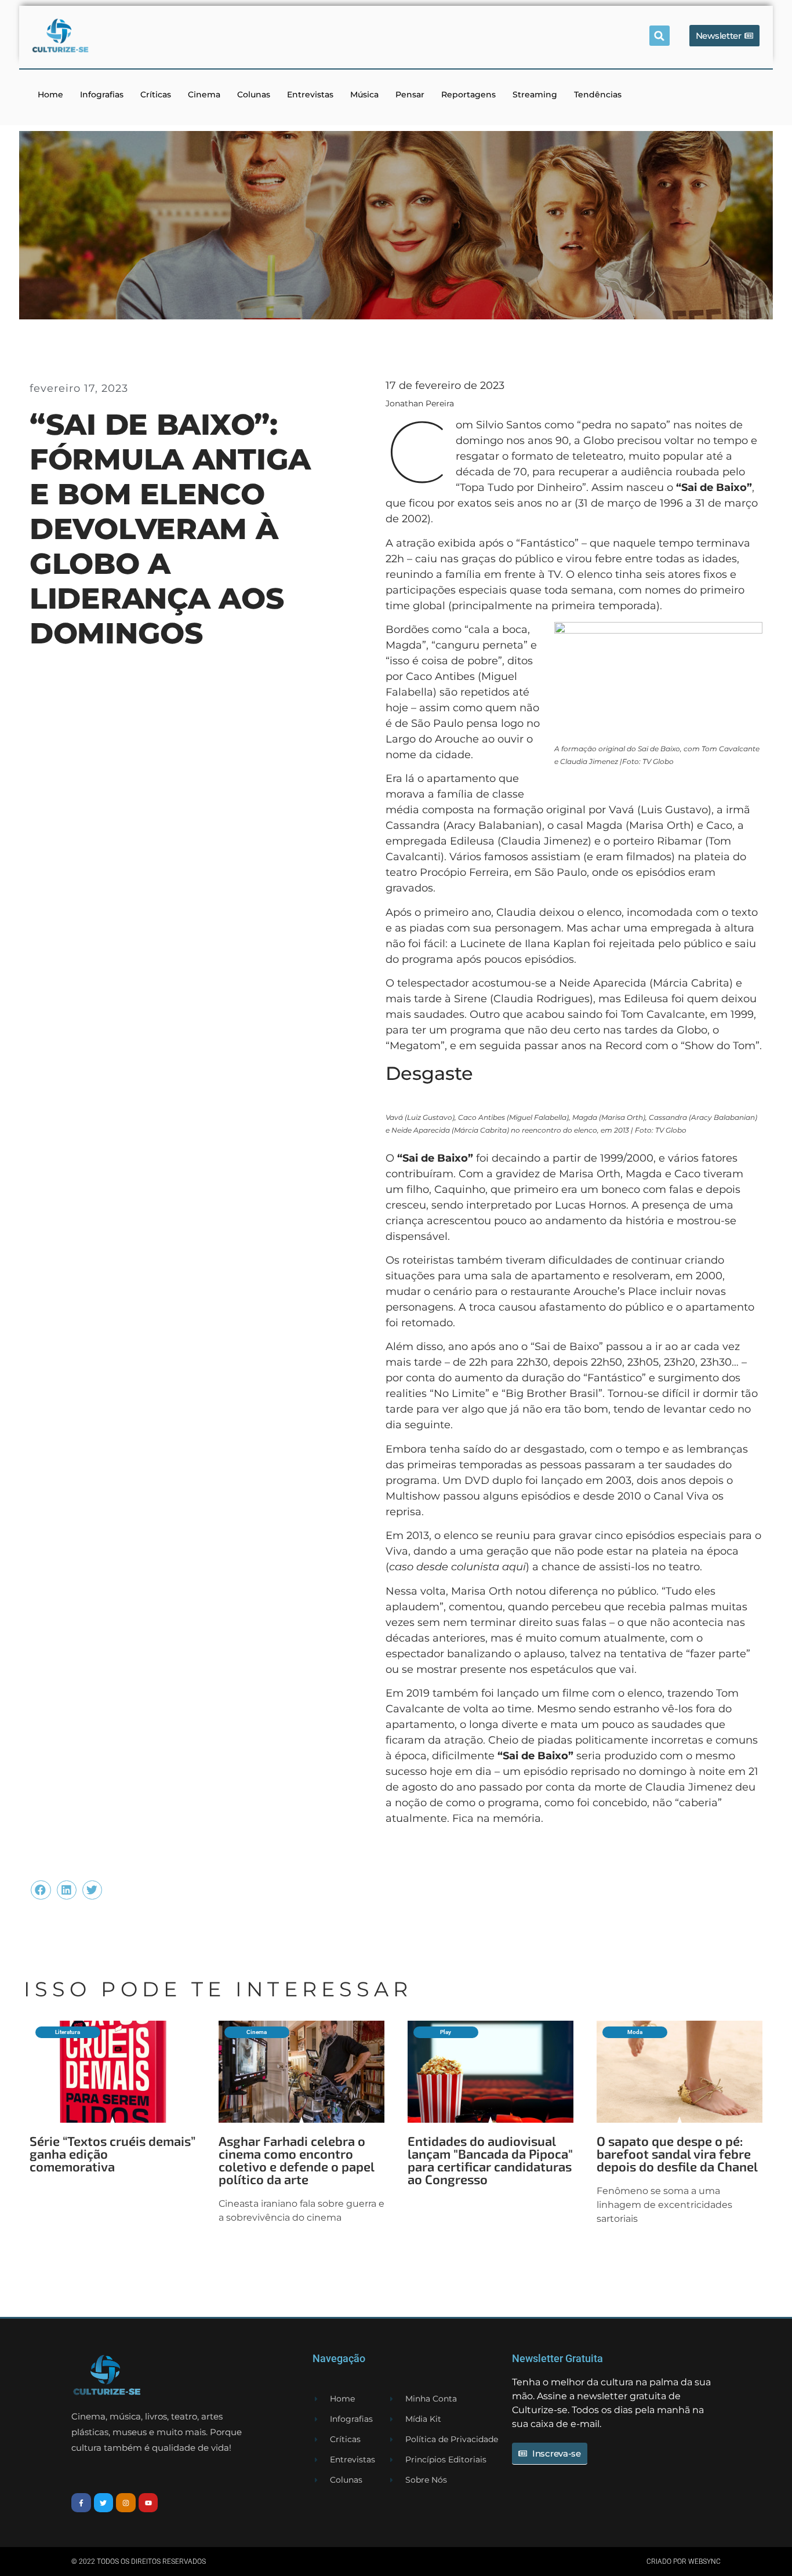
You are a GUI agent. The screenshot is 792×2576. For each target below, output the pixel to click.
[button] (660, 36)
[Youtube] (148, 2503)
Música (364, 94)
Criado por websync (684, 2562)
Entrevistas (310, 94)
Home (50, 94)
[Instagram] (126, 2503)
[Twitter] (104, 2503)
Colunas (254, 94)
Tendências (598, 94)
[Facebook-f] (81, 2503)
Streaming (535, 94)
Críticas (156, 94)
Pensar (410, 94)
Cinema (204, 94)
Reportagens (468, 94)
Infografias (102, 94)
